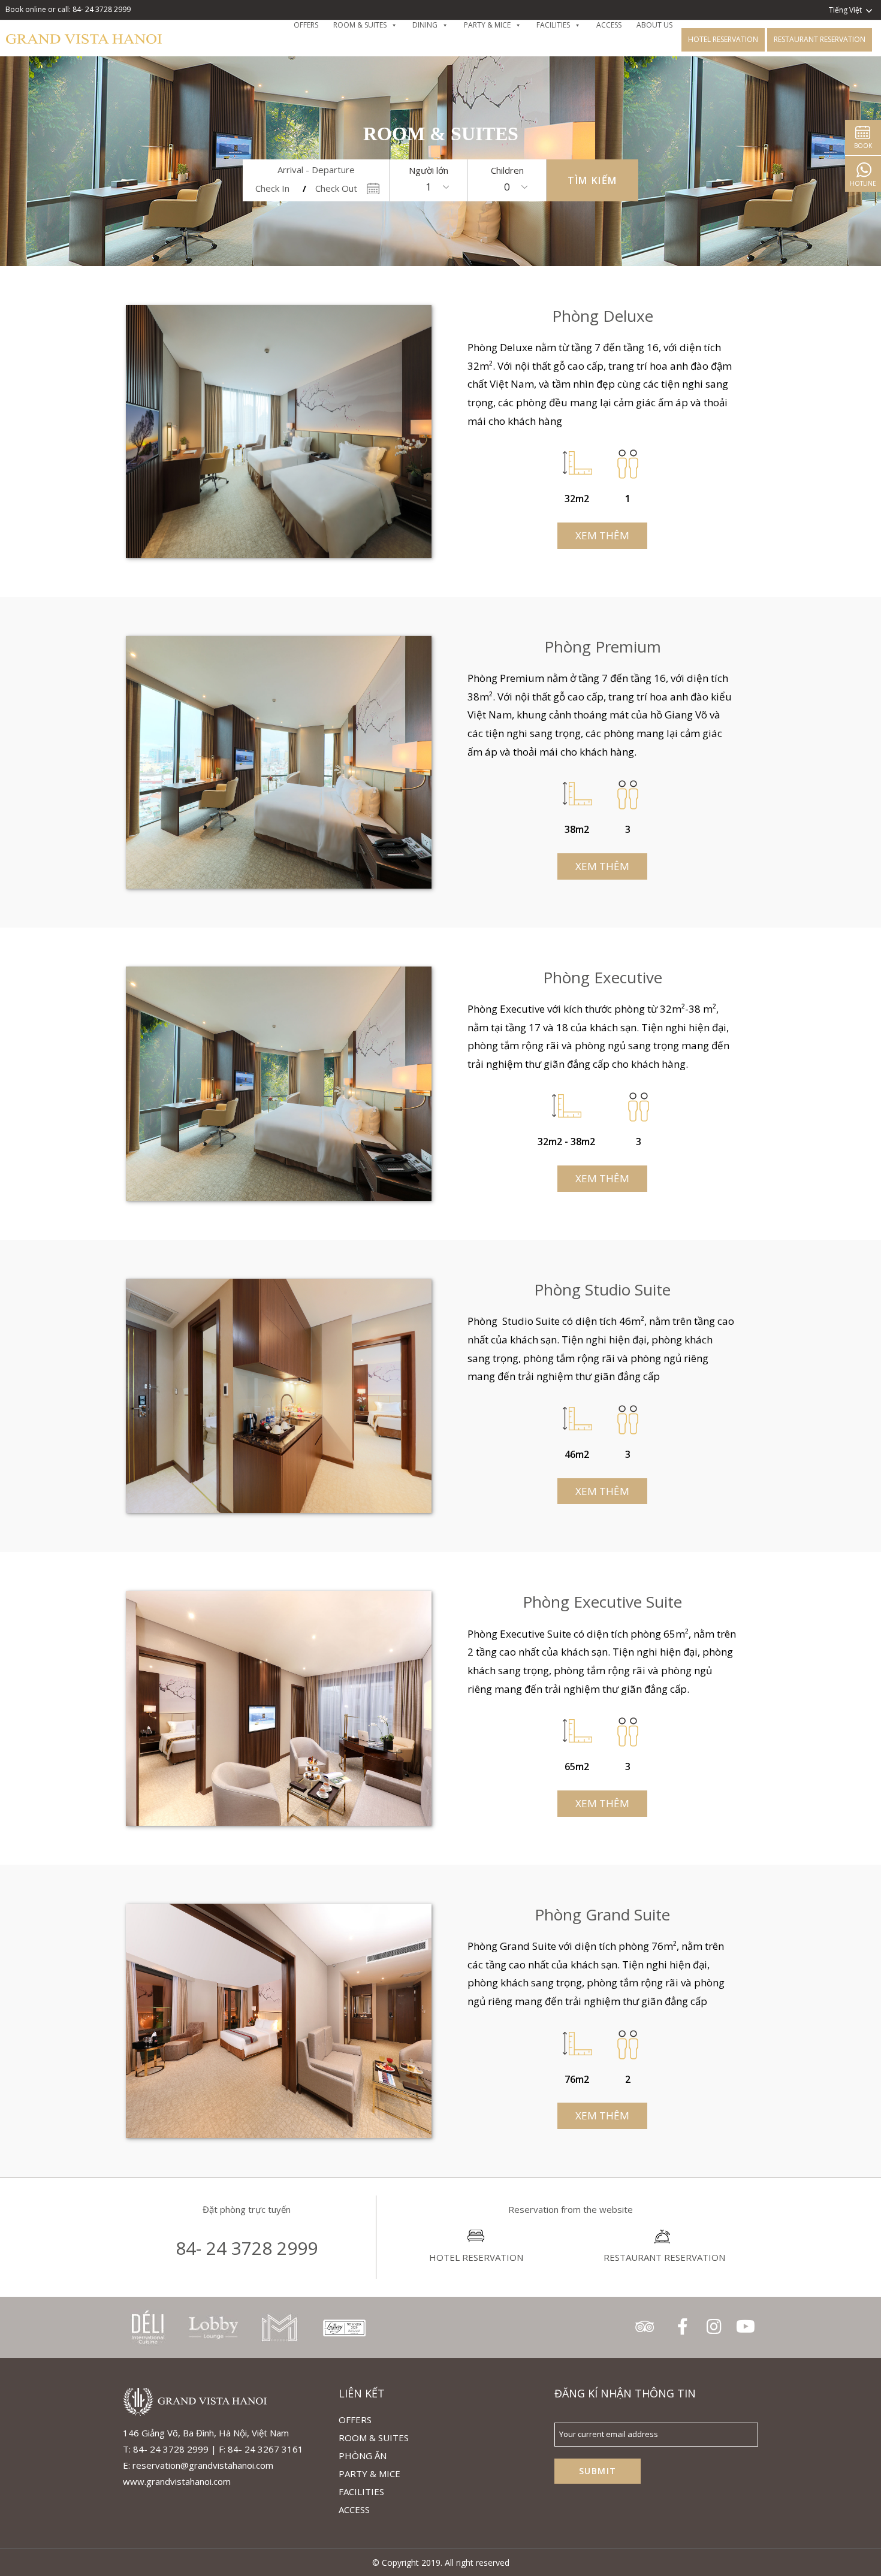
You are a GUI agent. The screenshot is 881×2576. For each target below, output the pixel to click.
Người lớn (429, 170)
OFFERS (306, 25)
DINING (425, 25)
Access (609, 25)
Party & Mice (487, 25)
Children (507, 170)
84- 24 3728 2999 (247, 2248)
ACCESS (354, 2509)
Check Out (336, 188)
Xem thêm (602, 535)
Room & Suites (360, 25)
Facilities (361, 2492)
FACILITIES (553, 25)
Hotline (863, 183)
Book (863, 146)
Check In (272, 188)
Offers (355, 2420)
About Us (654, 25)
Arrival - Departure (316, 170)
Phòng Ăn (363, 2456)
